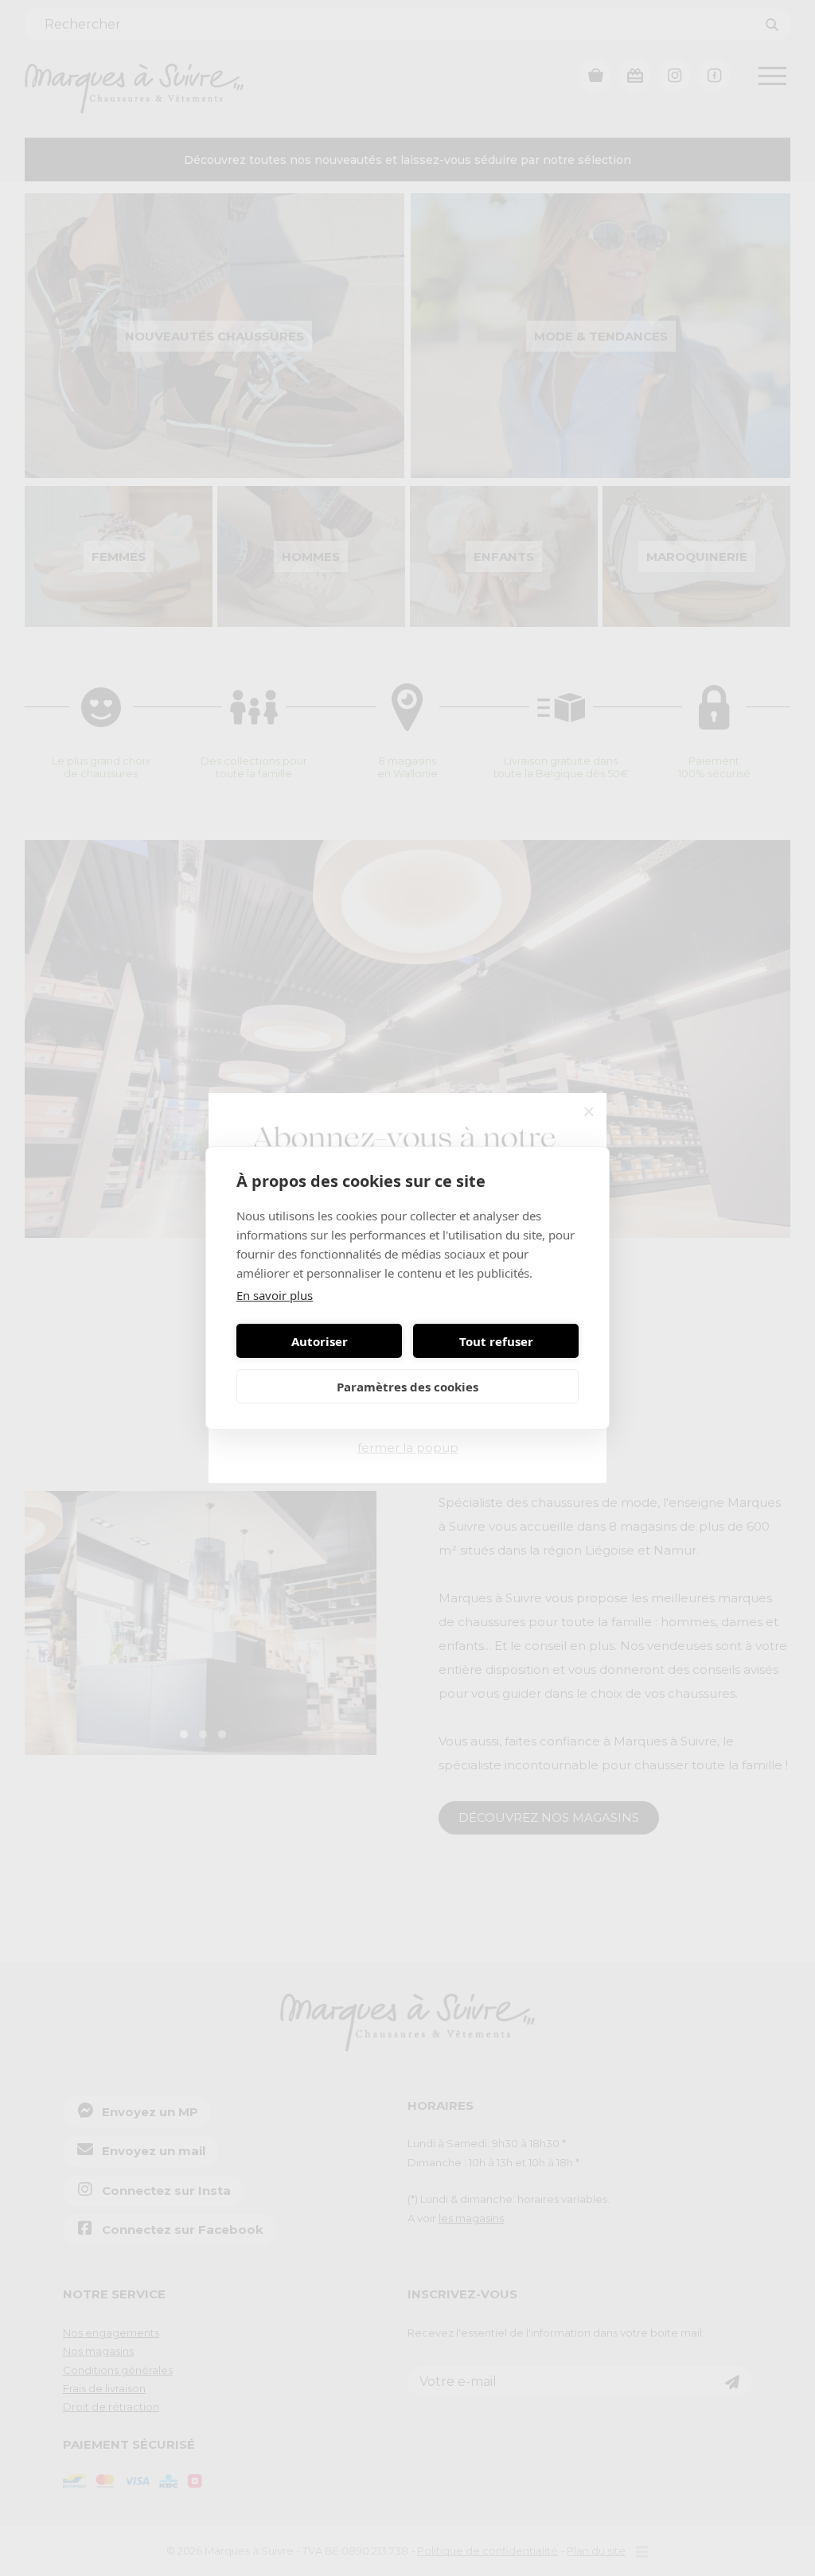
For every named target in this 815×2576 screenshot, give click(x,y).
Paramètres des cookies (407, 1387)
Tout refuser (496, 1341)
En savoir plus (275, 1295)
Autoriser (320, 1341)
